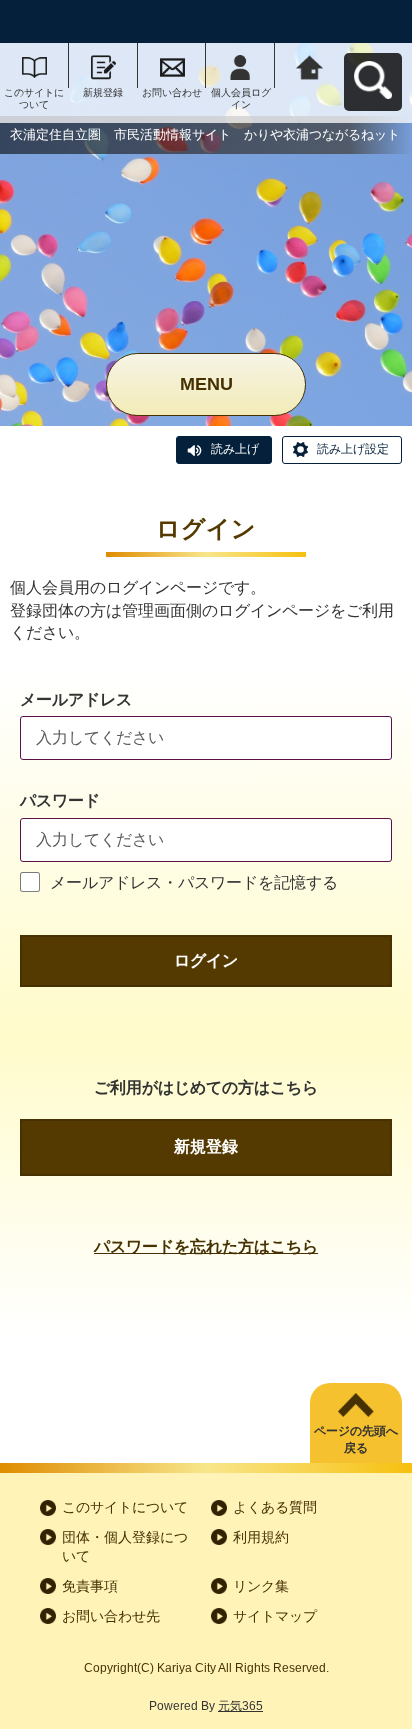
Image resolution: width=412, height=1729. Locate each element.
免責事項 (90, 1586)
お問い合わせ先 (111, 1616)
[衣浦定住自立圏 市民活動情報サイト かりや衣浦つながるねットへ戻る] (309, 65)
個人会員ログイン (241, 98)
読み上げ (235, 449)
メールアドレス (76, 699)
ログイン (206, 960)
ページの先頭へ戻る (356, 1439)
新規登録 (103, 92)
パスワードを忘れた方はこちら (206, 1246)
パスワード (60, 800)
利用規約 (261, 1537)
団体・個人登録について (125, 1547)
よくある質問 (275, 1507)
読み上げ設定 (353, 449)
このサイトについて (34, 98)
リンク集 (261, 1586)
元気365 (240, 1706)
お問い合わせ (172, 92)
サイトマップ (275, 1616)
